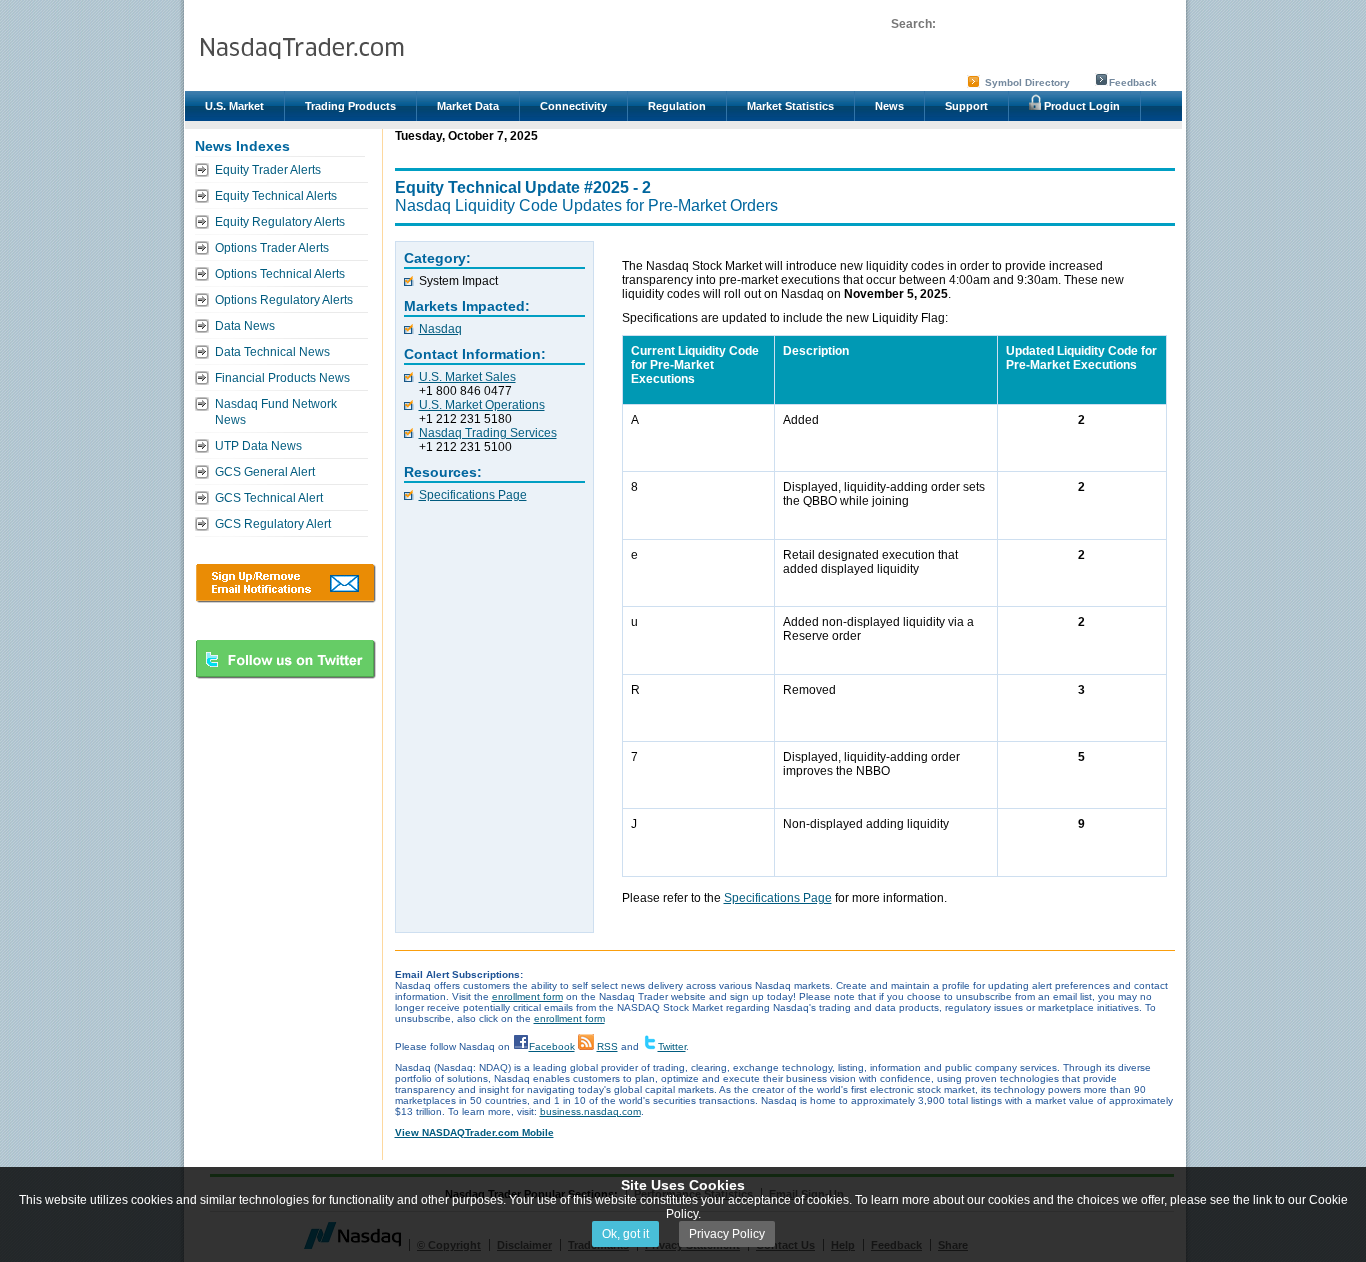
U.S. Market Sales (467, 377)
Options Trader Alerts (272, 248)
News (889, 106)
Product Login (1080, 106)
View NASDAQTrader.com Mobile (474, 1132)
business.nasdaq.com (590, 1111)
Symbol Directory (1027, 82)
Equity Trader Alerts (268, 170)
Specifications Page (473, 495)
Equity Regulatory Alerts (280, 222)
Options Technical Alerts (280, 274)
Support (966, 106)
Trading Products (350, 106)
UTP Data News (258, 446)
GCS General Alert (265, 472)
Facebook (552, 1046)
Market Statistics (790, 106)
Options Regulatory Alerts (284, 300)
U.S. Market (234, 106)
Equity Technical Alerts (276, 196)
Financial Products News (282, 378)
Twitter (672, 1046)
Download (285, 583)
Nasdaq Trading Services (488, 433)
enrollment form (527, 996)
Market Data (468, 106)
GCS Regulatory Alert (273, 524)
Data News (245, 326)
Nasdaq (440, 329)
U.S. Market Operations (482, 405)
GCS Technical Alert (269, 498)
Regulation (677, 106)
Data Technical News (272, 352)
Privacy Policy (727, 1234)
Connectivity (573, 106)
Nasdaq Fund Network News (276, 412)
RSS (607, 1046)
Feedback (1133, 82)
